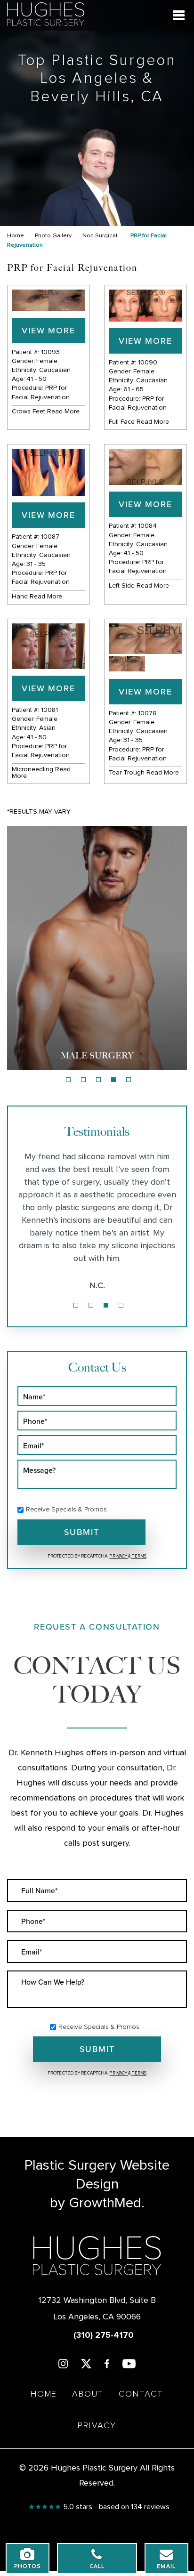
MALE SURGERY (97, 1056)
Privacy (119, 1556)
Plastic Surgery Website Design (97, 2175)
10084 (147, 526)
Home (16, 236)
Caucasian (55, 370)
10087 (50, 537)
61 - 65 (133, 389)
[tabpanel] (97, 948)
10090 (148, 363)
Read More (63, 412)
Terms (139, 1556)
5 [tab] (129, 1080)
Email (166, 2567)
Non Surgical (100, 236)
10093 (50, 352)
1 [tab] (68, 1080)
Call (97, 2567)
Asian (47, 728)
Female (47, 361)
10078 (147, 713)
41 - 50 (36, 379)
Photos (28, 2567)
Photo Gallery (53, 236)
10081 (49, 710)
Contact (141, 2394)
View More (48, 330)
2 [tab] (83, 1080)
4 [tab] (113, 1080)
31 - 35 (36, 564)
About (88, 2394)
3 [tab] (98, 1080)
